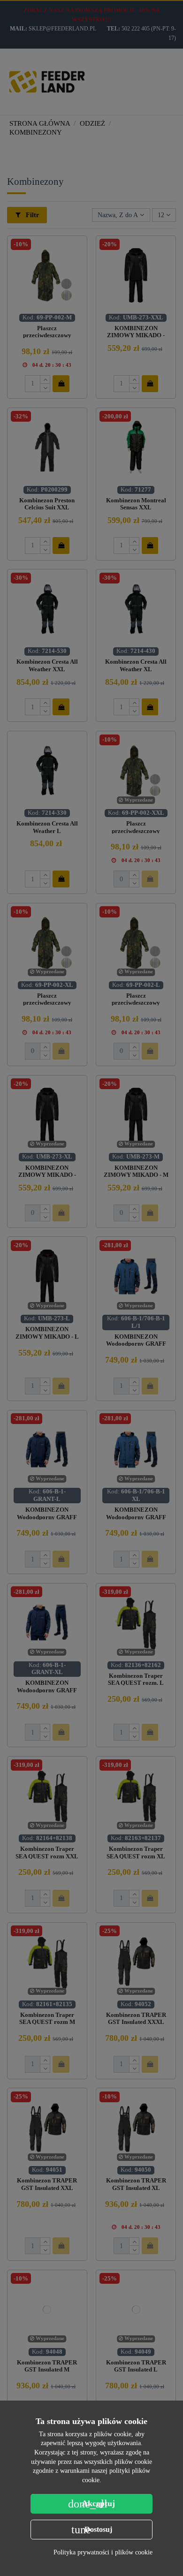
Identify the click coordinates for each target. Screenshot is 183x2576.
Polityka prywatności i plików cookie (103, 2552)
